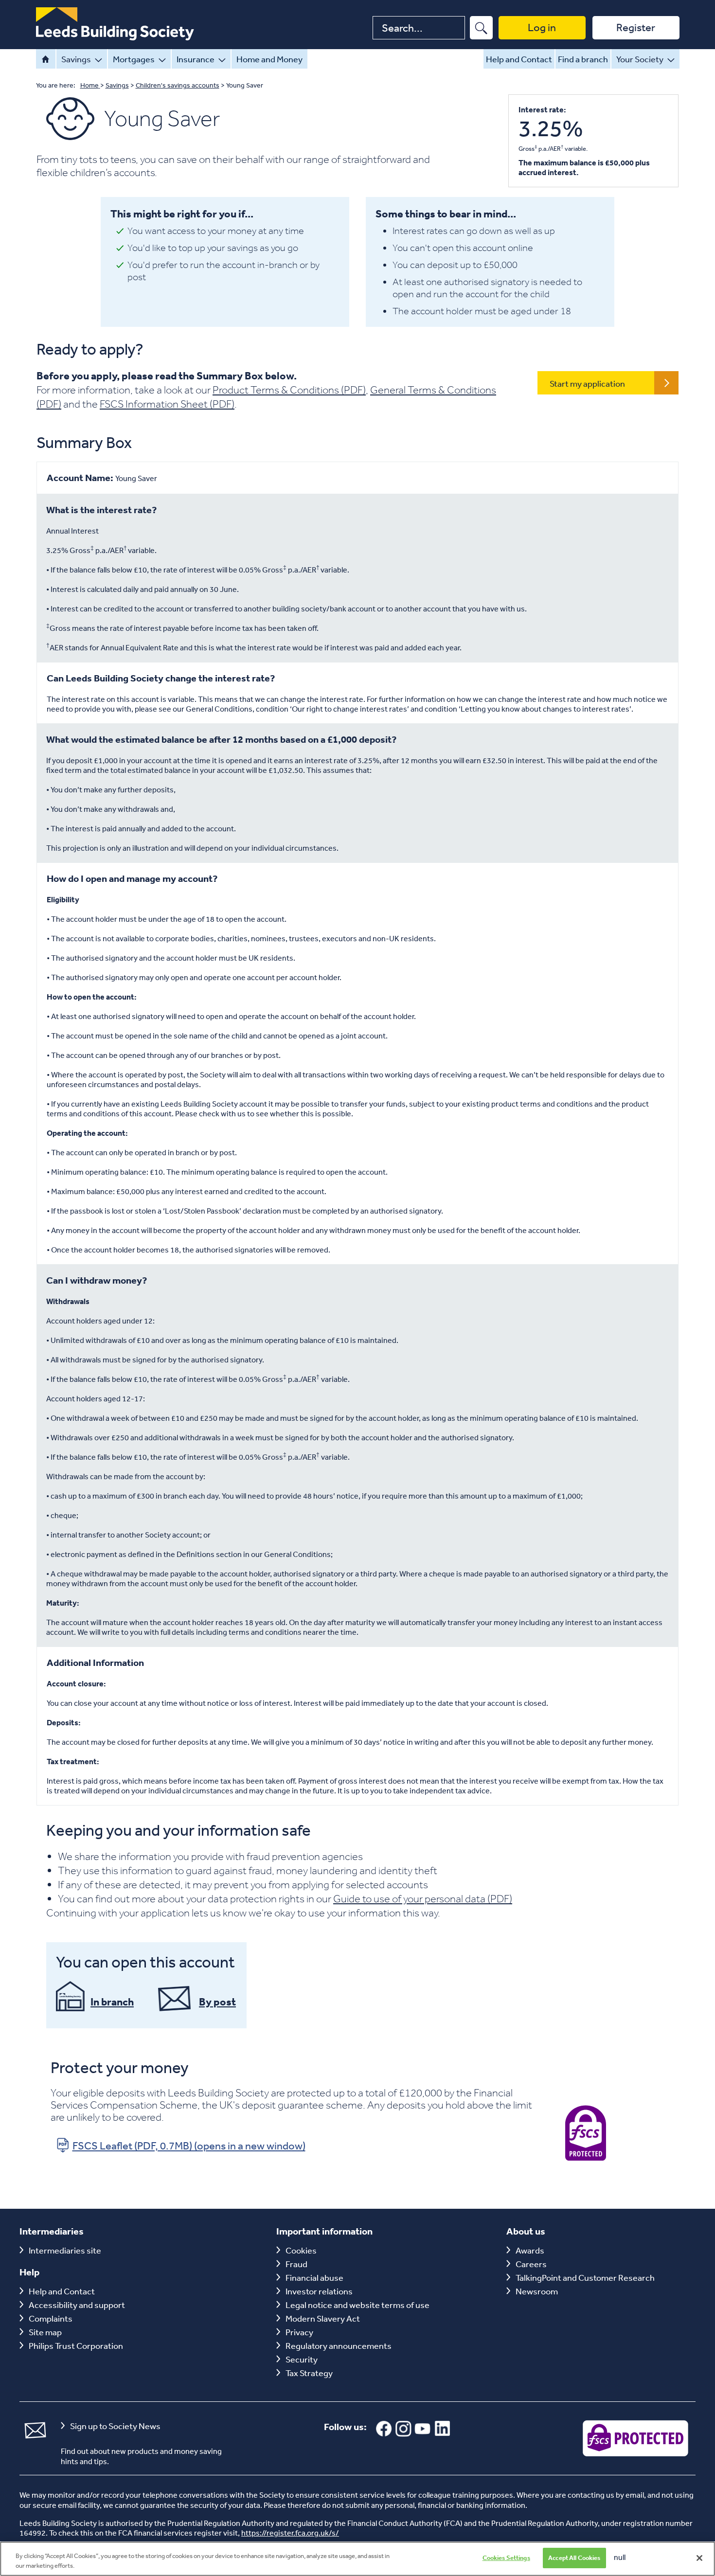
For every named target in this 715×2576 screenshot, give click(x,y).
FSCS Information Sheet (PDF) (167, 404)
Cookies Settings (506, 2558)
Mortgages (134, 59)
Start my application (587, 383)
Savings (76, 59)
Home (46, 59)
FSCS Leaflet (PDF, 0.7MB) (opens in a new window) (189, 2146)
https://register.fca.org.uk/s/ (290, 2533)
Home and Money (269, 59)
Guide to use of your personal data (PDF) (423, 1898)
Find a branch (583, 59)
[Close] (699, 2558)
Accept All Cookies (574, 2558)
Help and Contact (519, 59)
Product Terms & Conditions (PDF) (289, 390)
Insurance (196, 59)
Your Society (640, 59)
